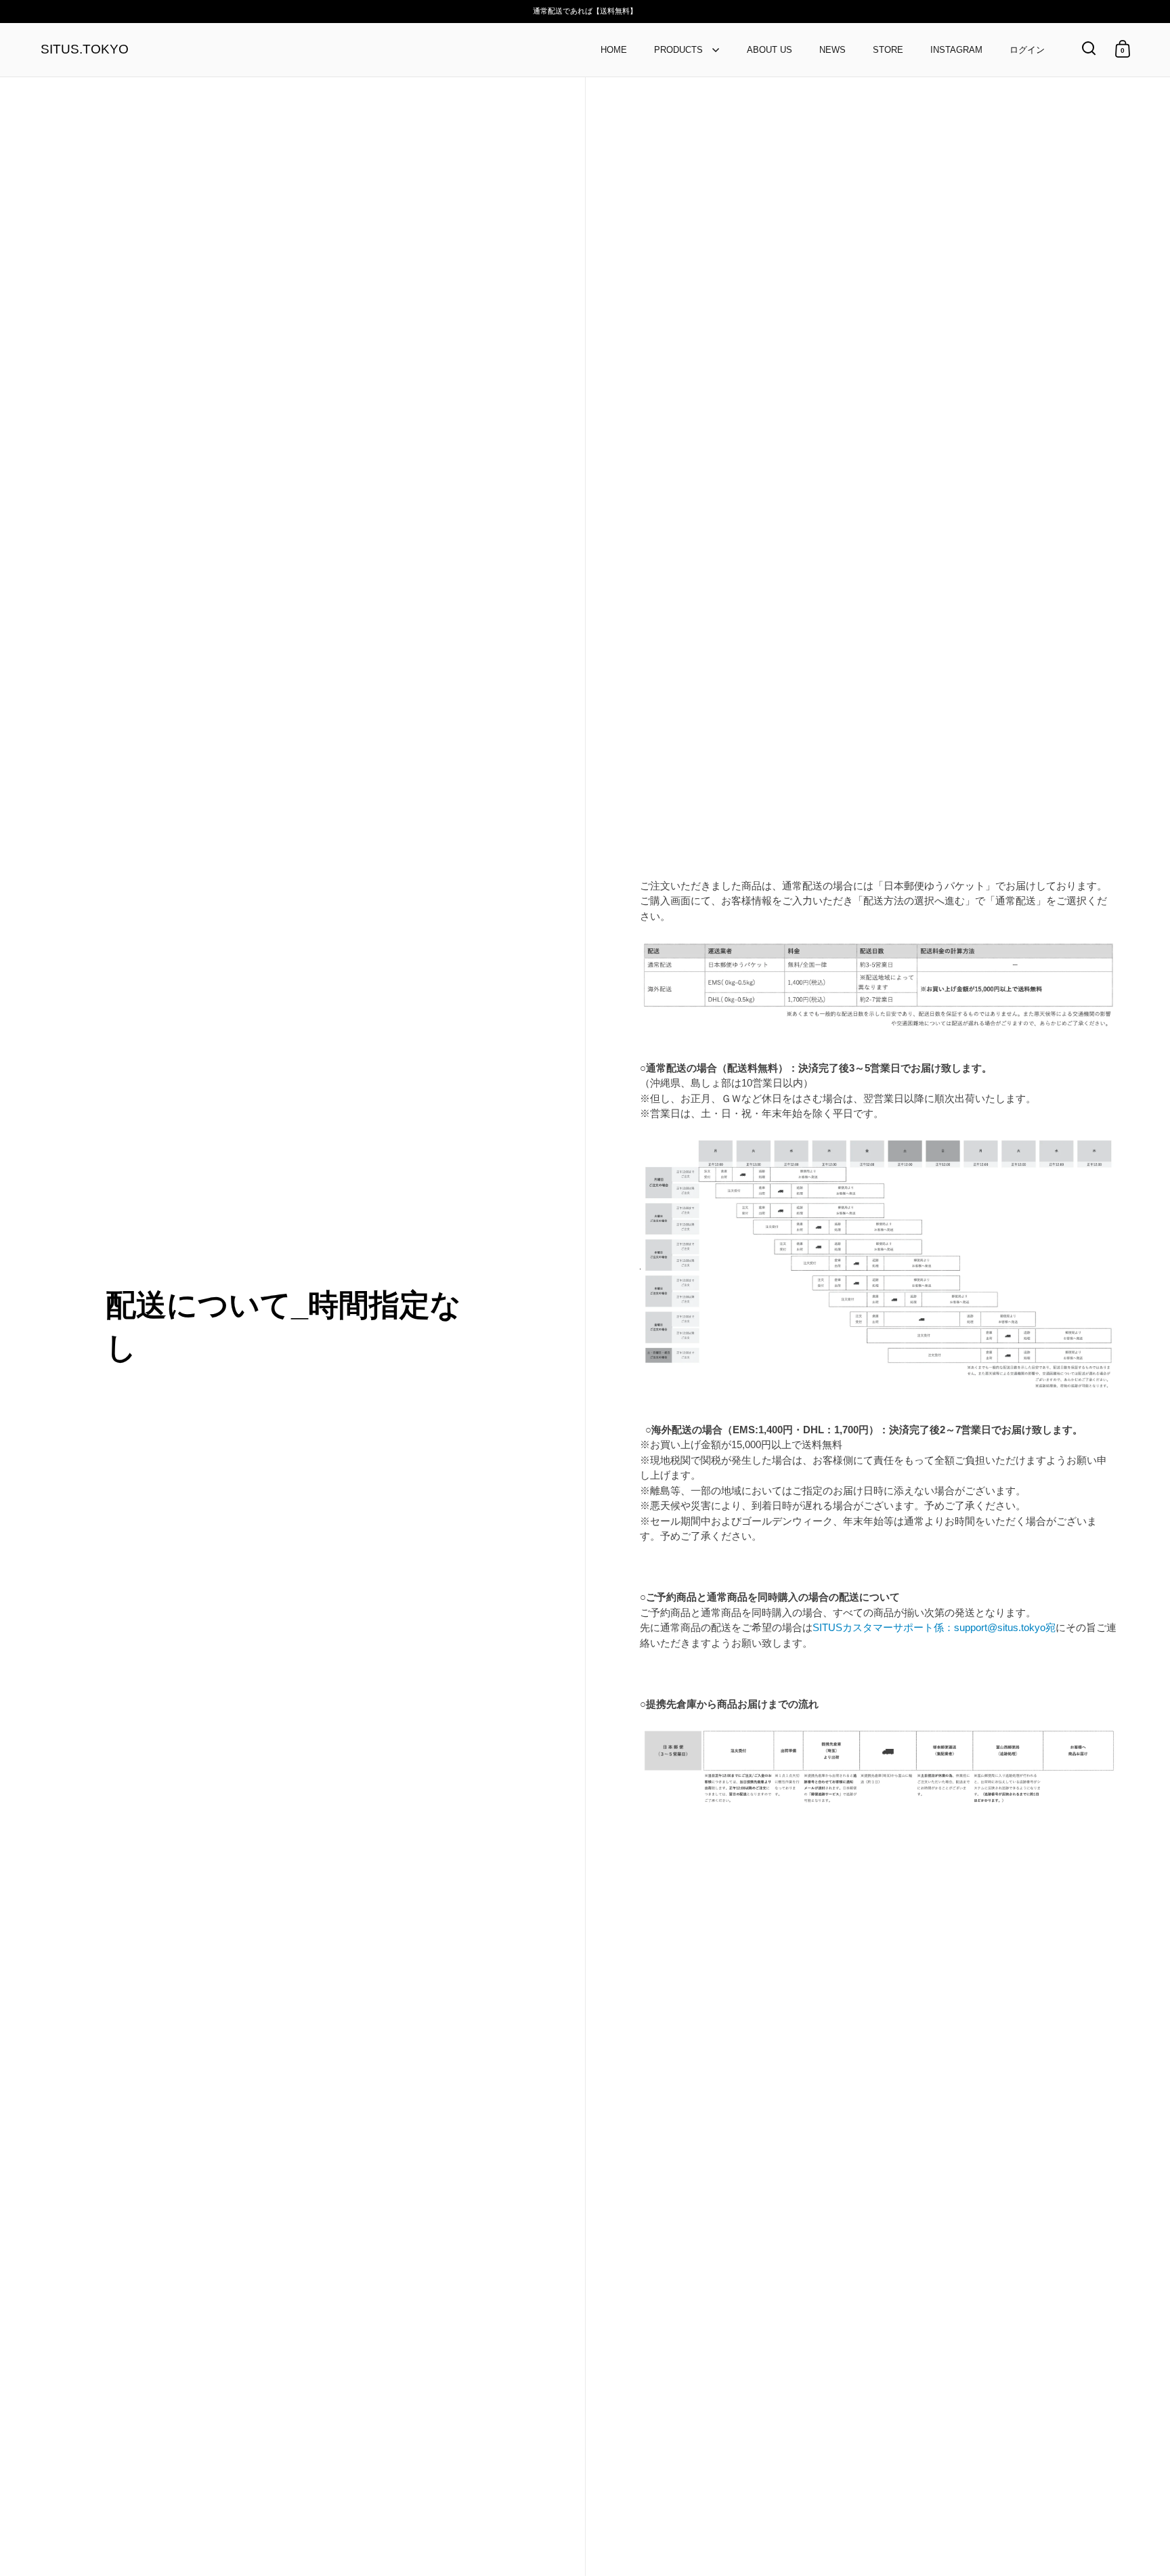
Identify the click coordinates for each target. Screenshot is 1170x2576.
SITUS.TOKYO (85, 50)
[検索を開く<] (1089, 48)
